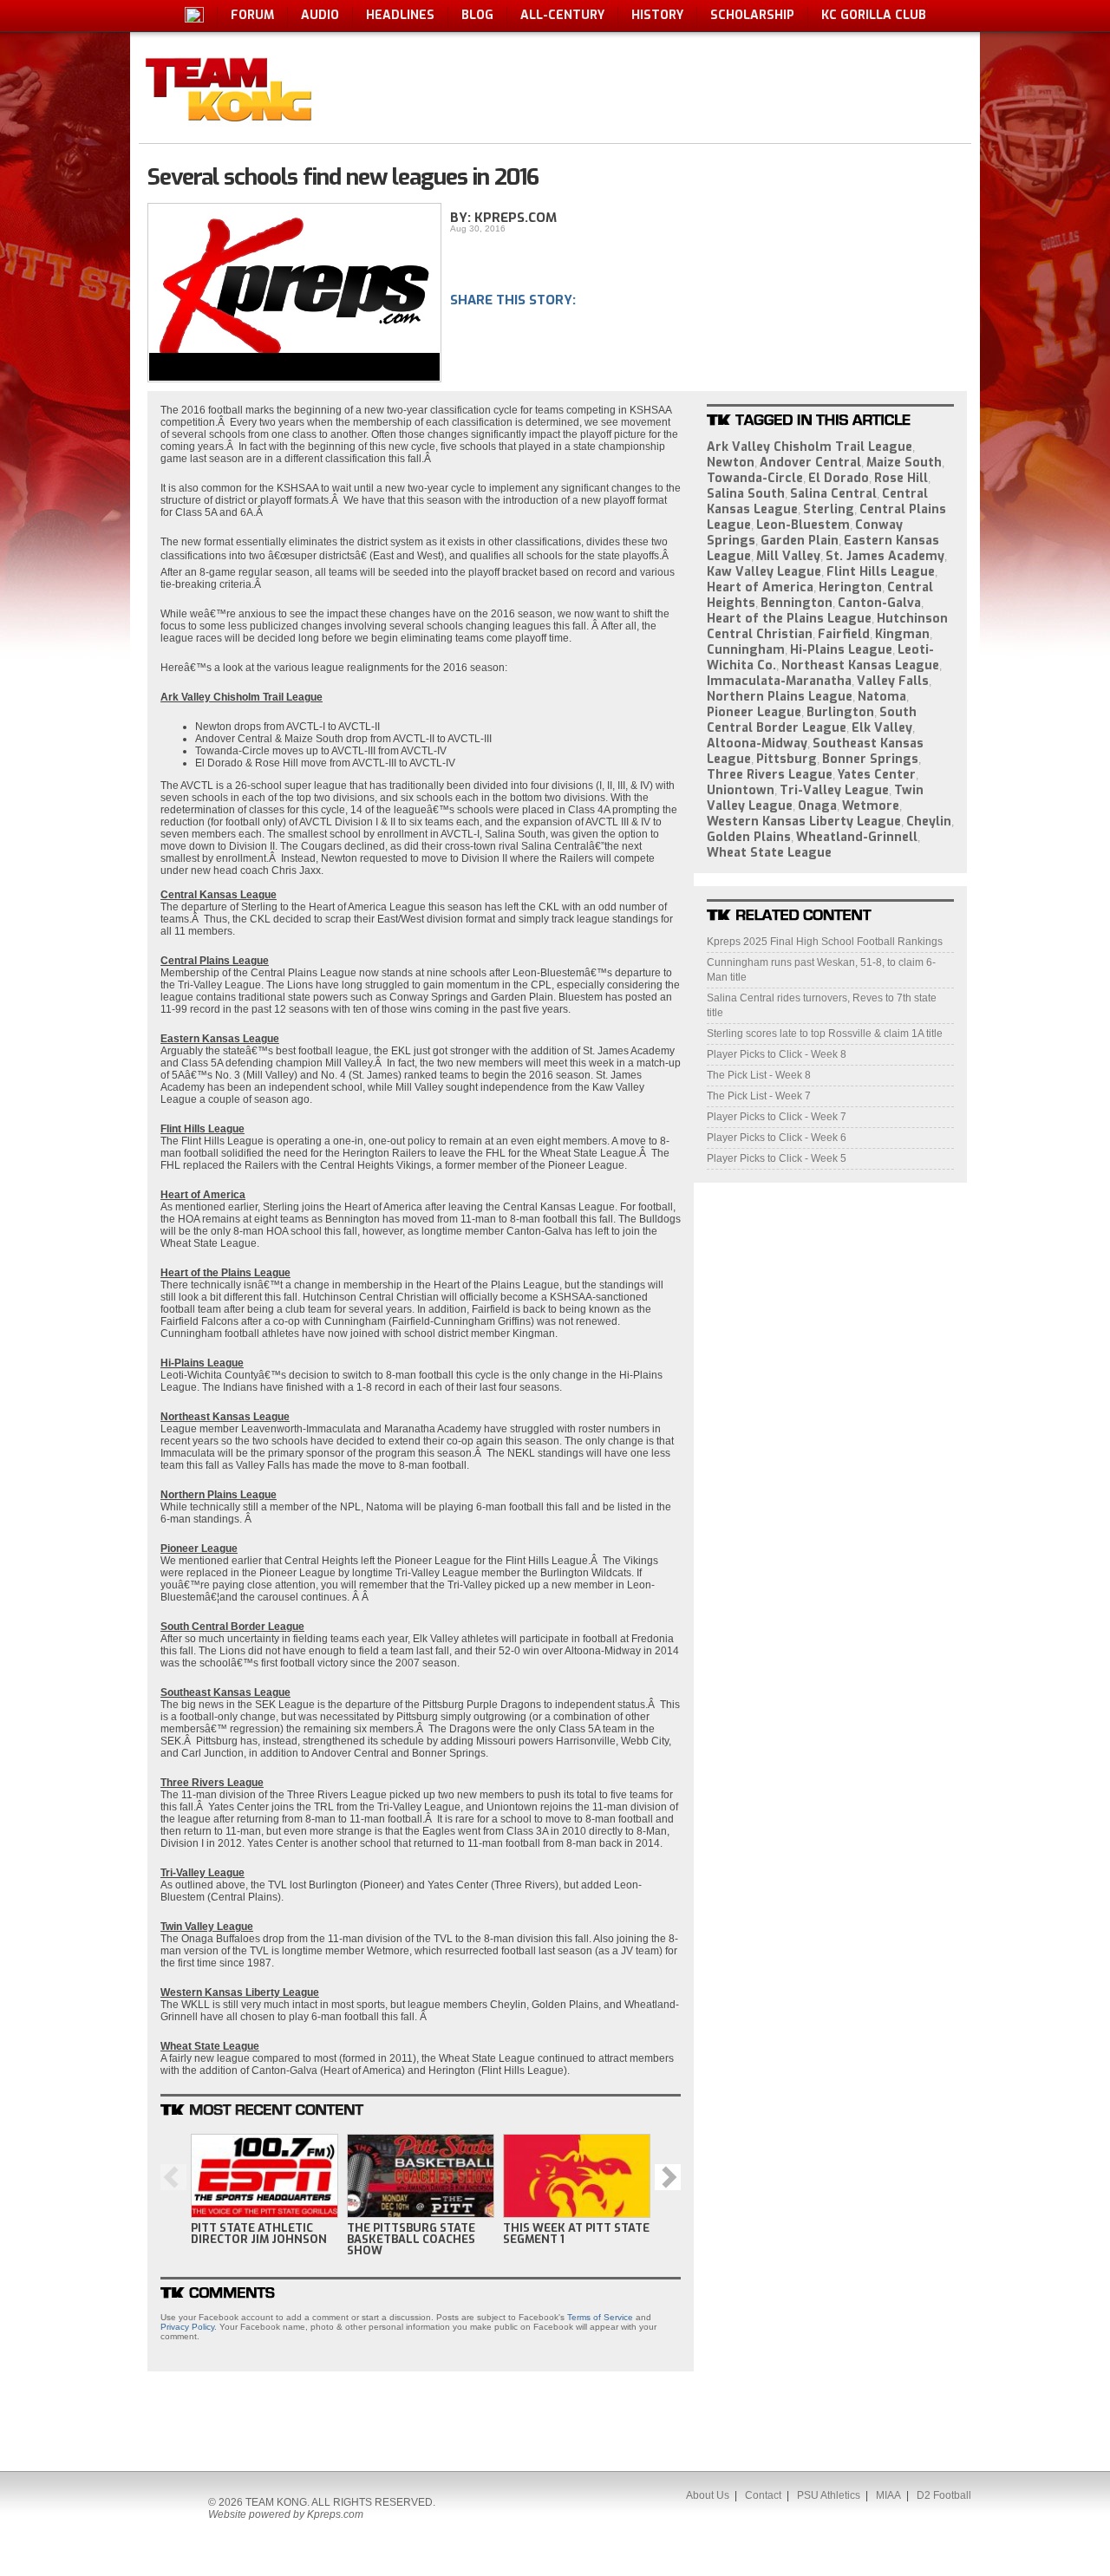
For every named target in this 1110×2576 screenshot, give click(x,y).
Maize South (904, 463)
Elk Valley (882, 728)
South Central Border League (812, 720)
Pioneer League (754, 712)
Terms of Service (600, 2317)
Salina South (746, 494)
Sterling (829, 509)
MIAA (888, 2495)
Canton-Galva (879, 603)
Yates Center (877, 775)
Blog (477, 15)
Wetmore (871, 806)
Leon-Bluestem (803, 525)
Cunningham (746, 650)
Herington (850, 587)
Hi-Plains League (841, 650)
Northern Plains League (780, 697)
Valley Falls (893, 681)
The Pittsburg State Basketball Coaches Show (411, 2239)
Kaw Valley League (764, 572)
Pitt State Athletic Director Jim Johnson (259, 2234)
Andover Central (810, 463)
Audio (320, 15)
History (657, 15)
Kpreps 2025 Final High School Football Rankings (825, 942)
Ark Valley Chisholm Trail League (810, 447)
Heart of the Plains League (789, 619)
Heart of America (760, 587)
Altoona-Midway (757, 743)
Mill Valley (788, 556)
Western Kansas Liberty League (804, 822)
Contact (763, 2495)
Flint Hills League (881, 572)
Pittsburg (787, 759)
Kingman (902, 634)
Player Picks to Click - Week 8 (777, 1054)
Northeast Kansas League (860, 665)
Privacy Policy (187, 2327)
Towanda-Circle (755, 478)
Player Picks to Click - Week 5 (777, 1158)
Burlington (840, 712)
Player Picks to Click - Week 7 (777, 1117)
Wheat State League (769, 853)
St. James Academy (885, 556)
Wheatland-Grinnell (857, 837)
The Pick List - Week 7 (759, 1096)
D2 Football (944, 2495)
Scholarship (752, 15)
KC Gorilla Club (874, 15)
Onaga (817, 806)
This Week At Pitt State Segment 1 (576, 2234)
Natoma (882, 697)
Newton (731, 463)
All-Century (562, 15)
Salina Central (833, 494)
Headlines (400, 15)
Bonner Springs (870, 759)
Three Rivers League (770, 775)
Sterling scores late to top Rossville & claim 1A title (825, 1034)
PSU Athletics (829, 2495)
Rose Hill (901, 478)
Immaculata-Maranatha (779, 681)
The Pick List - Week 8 (759, 1075)
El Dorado (839, 478)
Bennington (797, 603)
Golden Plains (749, 837)
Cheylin (929, 822)
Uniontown (741, 790)
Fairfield (844, 634)
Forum (252, 15)
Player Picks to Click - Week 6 (777, 1138)
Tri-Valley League (834, 790)
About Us (708, 2495)
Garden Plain (800, 541)
